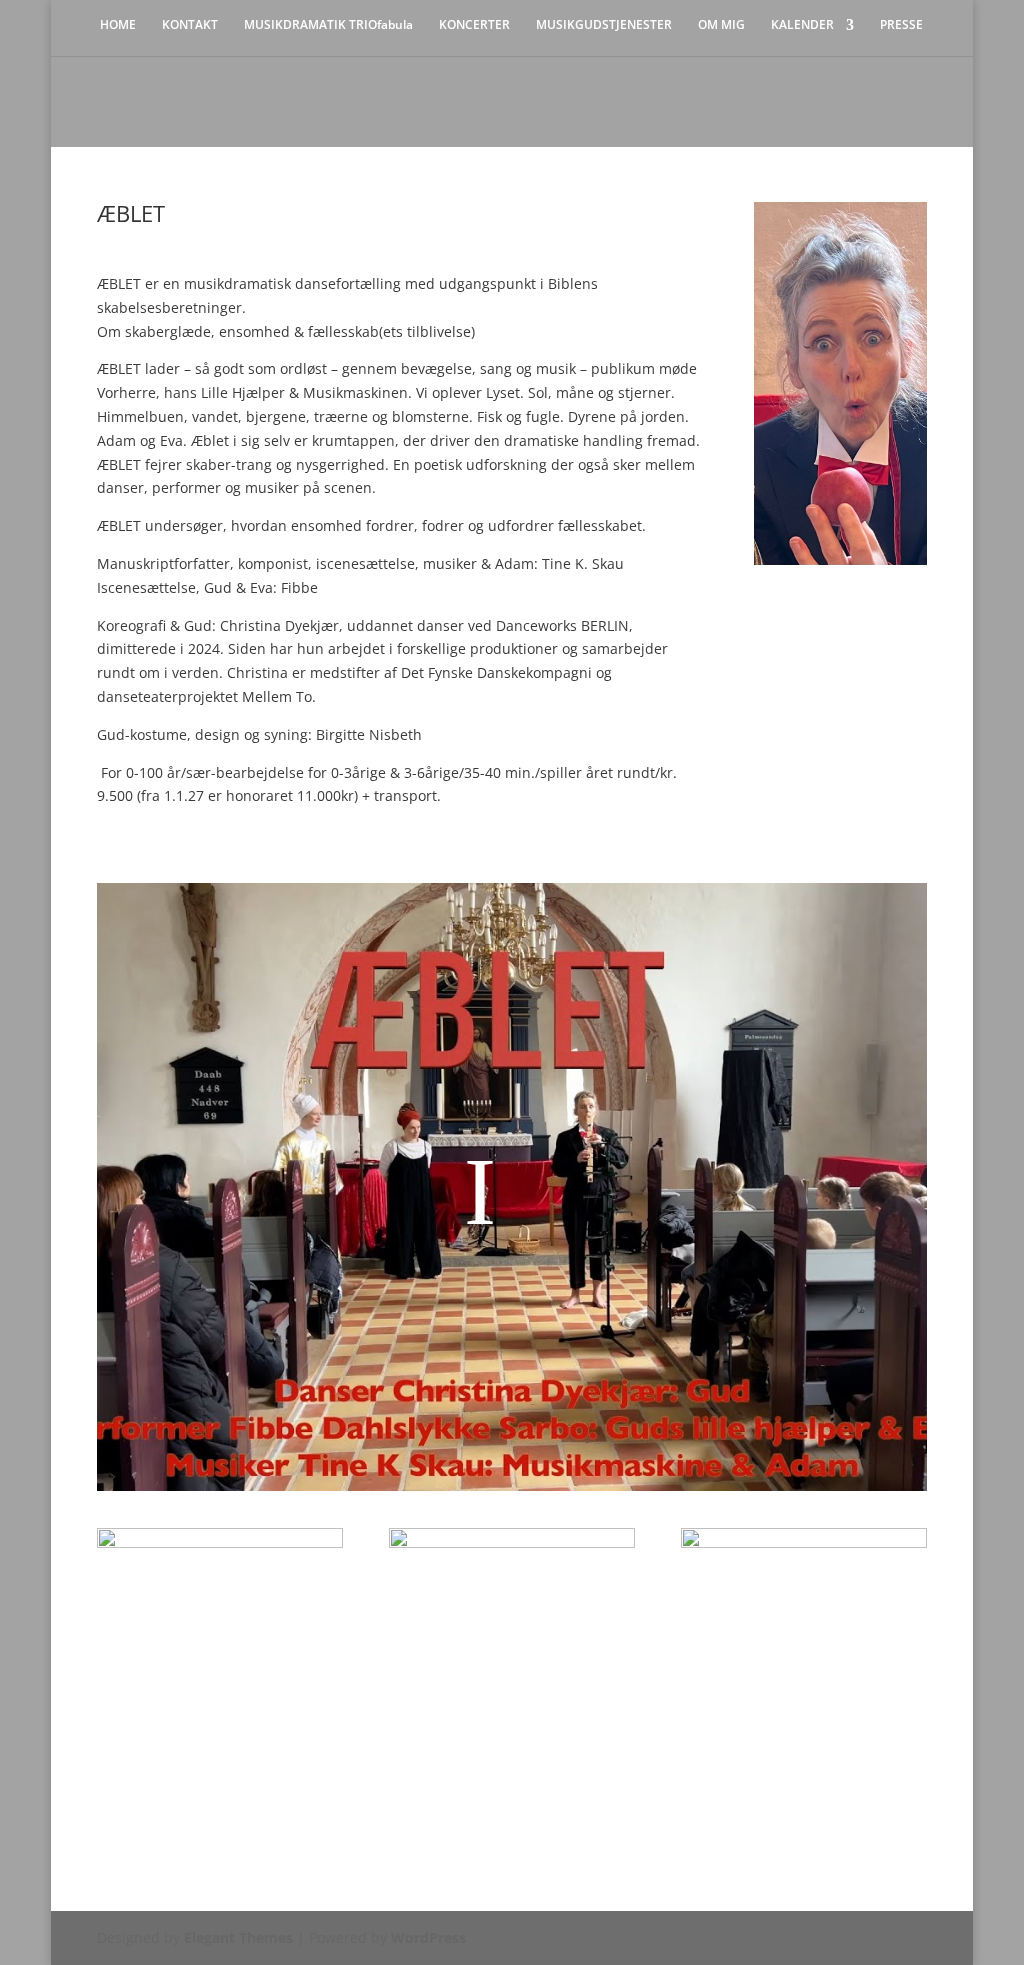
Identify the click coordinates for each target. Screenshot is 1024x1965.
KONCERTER (474, 25)
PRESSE (901, 25)
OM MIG (721, 25)
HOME (118, 25)
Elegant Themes (238, 1937)
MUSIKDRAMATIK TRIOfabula (328, 25)
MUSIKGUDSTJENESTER (604, 25)
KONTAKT (190, 25)
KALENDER (802, 25)
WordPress (428, 1937)
